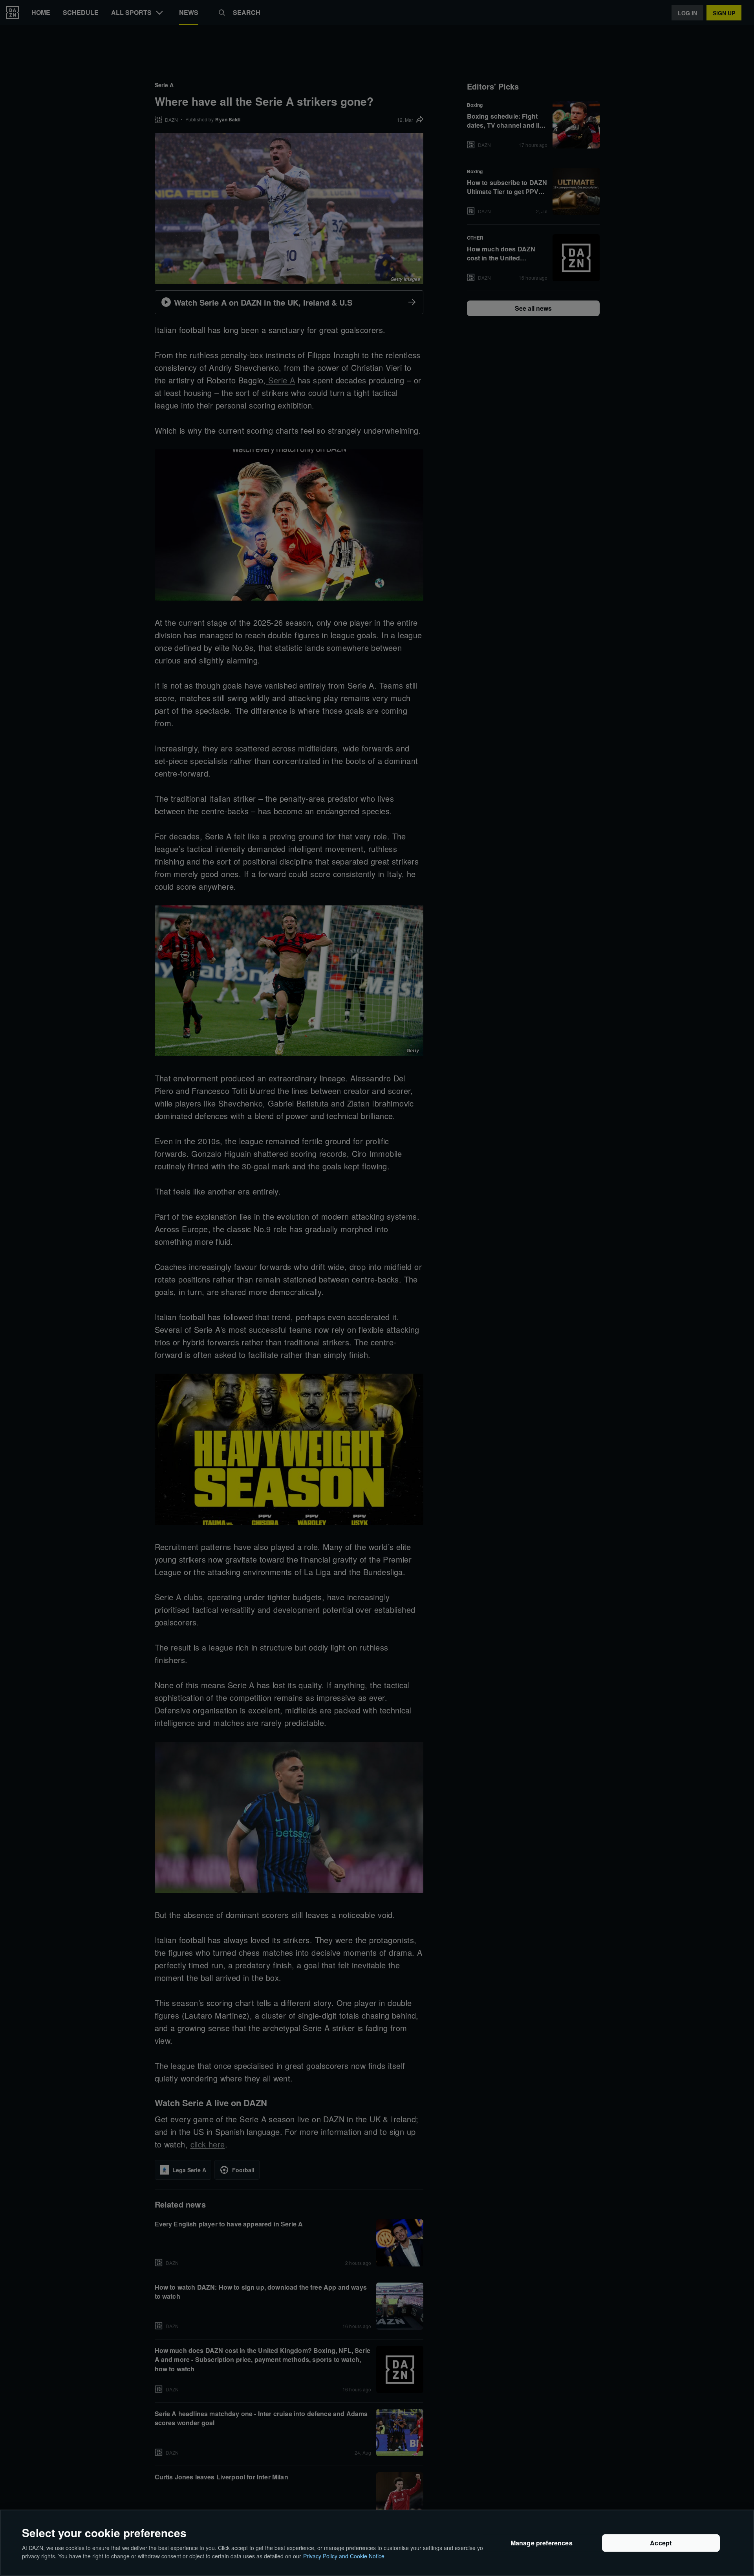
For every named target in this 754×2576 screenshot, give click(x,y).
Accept (661, 2543)
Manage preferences (542, 2543)
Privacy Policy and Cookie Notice (344, 2556)
